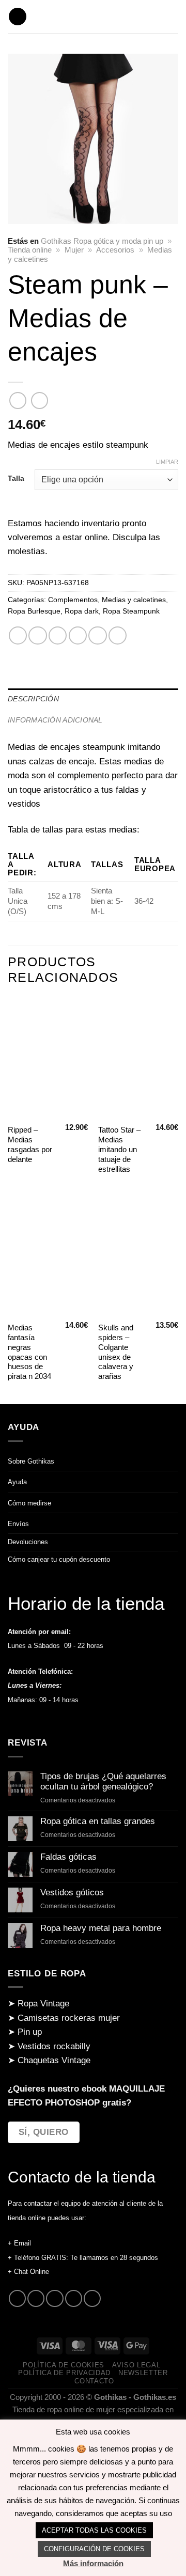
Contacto (94, 2381)
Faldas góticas (68, 1857)
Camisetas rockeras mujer (69, 2018)
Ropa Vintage (43, 2004)
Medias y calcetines (134, 600)
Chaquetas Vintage (54, 2060)
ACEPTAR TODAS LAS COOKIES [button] (94, 2530)
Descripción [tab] (33, 699)
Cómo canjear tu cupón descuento (59, 1559)
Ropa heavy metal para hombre (101, 1928)
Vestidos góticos (72, 1892)
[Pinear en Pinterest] (97, 635)
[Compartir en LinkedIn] (118, 635)
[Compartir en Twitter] (58, 635)
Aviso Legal (136, 2365)
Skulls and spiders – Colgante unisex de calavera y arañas (116, 1352)
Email (22, 2243)
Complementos (73, 600)
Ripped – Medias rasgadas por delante (30, 1145)
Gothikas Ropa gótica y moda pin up (102, 241)
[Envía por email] (78, 635)
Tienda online (30, 250)
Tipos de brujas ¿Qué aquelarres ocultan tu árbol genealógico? (103, 1782)
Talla (16, 478)
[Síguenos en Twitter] (55, 2298)
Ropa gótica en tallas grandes (98, 1821)
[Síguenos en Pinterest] (74, 2298)
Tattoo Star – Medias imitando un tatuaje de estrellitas (119, 1150)
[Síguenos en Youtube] (92, 2298)
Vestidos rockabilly (54, 2046)
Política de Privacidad (64, 2373)
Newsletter (143, 2373)
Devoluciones (28, 1542)
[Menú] (18, 17)
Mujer (74, 250)
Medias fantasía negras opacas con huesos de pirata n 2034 (29, 1352)
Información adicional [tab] (55, 720)
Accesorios (115, 250)
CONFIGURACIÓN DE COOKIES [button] (94, 2549)
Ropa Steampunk (131, 611)
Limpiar (167, 462)
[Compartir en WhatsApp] (18, 635)
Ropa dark (82, 611)
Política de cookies (63, 2365)
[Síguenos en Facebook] (17, 2298)
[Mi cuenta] (173, 17)
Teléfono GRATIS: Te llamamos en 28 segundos (86, 2258)
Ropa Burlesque (34, 611)
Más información (93, 2563)
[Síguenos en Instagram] (36, 2298)
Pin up (30, 2032)
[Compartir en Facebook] (37, 635)
